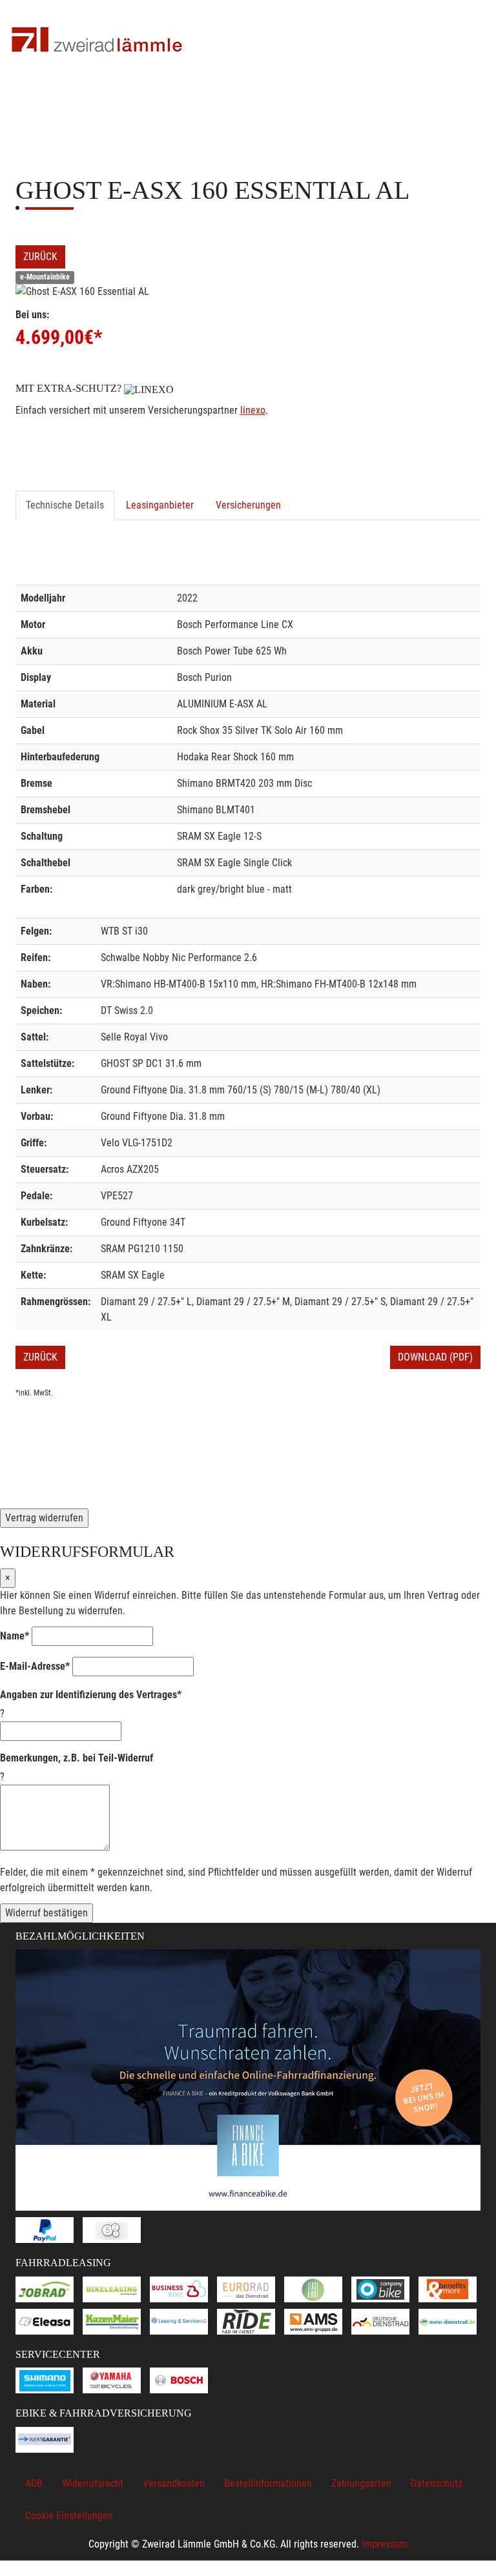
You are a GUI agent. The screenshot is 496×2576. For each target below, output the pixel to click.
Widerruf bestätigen (46, 1913)
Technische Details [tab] (65, 505)
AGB (34, 2483)
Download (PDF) (435, 1357)
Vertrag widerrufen (44, 1518)
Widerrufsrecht (93, 2483)
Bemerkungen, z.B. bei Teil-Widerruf (77, 1758)
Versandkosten (174, 2483)
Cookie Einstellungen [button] (69, 2516)
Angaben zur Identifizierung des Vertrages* (91, 1695)
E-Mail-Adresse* (35, 1666)
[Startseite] (97, 40)
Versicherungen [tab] (248, 505)
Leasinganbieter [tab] (160, 505)
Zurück (40, 257)
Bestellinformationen (268, 2483)
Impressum (385, 2544)
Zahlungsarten (361, 2483)
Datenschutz (437, 2483)
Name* (15, 1636)
